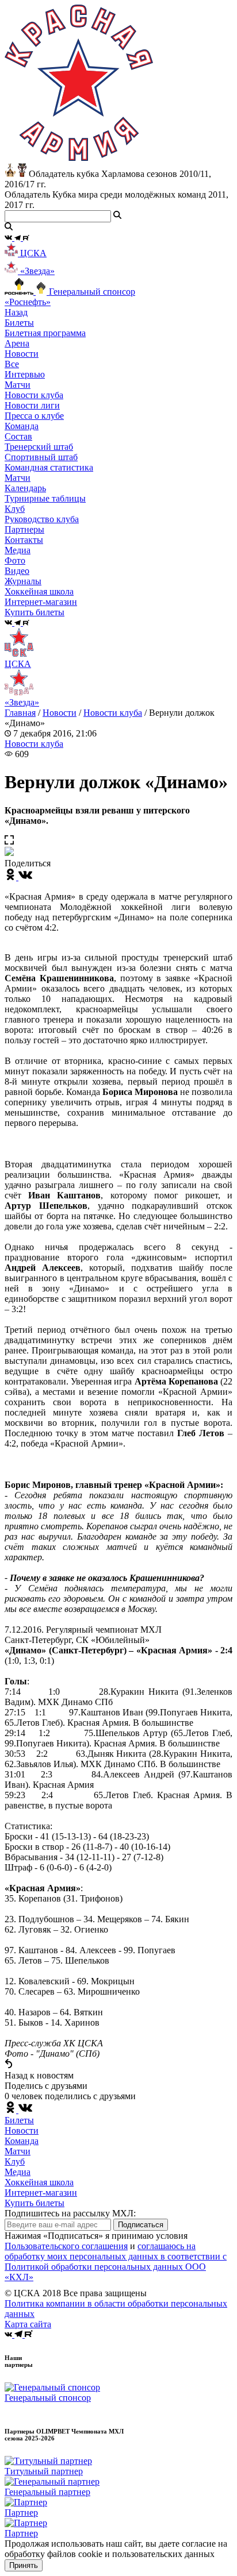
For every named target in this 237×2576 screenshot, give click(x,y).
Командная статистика (49, 467)
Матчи (18, 385)
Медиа (18, 2172)
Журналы (23, 581)
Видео (17, 571)
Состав (18, 436)
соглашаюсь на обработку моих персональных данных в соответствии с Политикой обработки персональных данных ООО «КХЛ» (116, 2261)
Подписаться (141, 2225)
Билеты (19, 2120)
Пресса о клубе (34, 416)
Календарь (25, 488)
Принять (24, 2565)
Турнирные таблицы (45, 498)
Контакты (24, 540)
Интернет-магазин (41, 2193)
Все (12, 364)
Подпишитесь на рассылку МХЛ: (70, 2213)
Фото (15, 560)
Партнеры (24, 529)
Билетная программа (45, 333)
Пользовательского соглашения (66, 2246)
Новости (60, 713)
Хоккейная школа (39, 2182)
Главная (20, 713)
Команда (22, 2141)
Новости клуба (34, 395)
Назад (16, 312)
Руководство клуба (42, 519)
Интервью (25, 374)
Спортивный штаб (41, 457)
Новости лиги (32, 405)
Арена (17, 343)
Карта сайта (28, 2324)
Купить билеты (35, 2203)
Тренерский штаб (39, 447)
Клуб (15, 2162)
